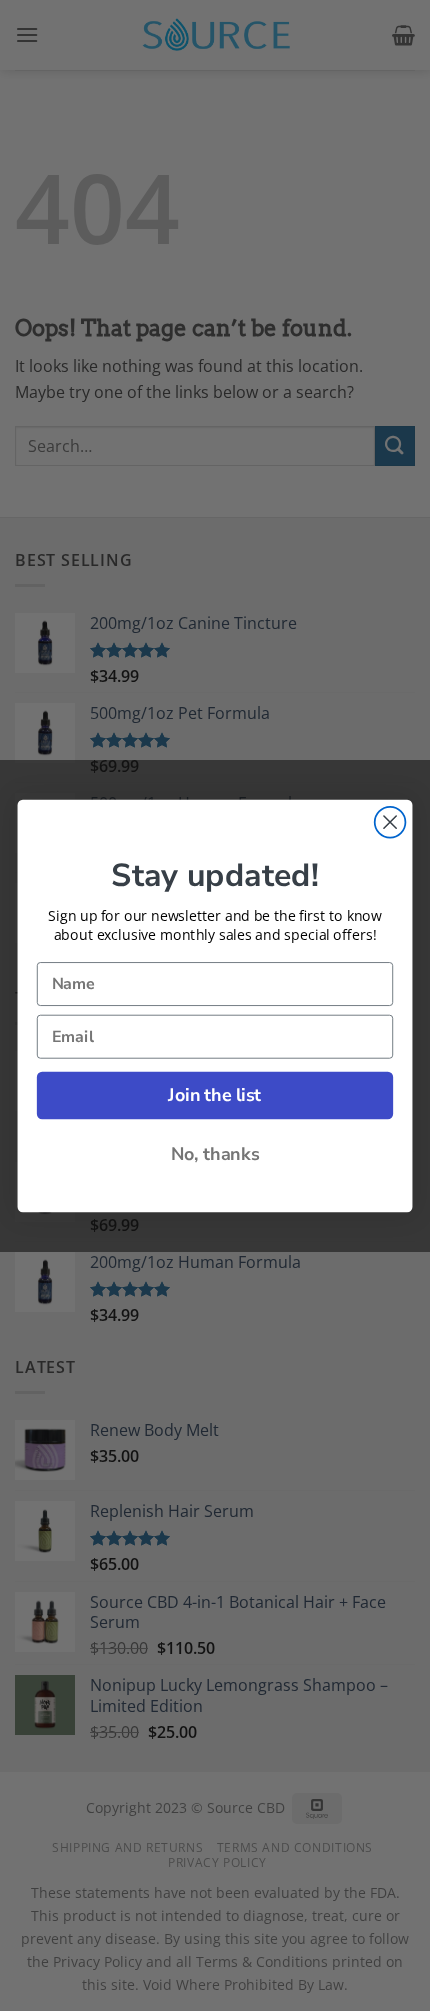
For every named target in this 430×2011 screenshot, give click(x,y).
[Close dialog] (390, 821)
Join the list (214, 1095)
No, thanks (215, 1154)
